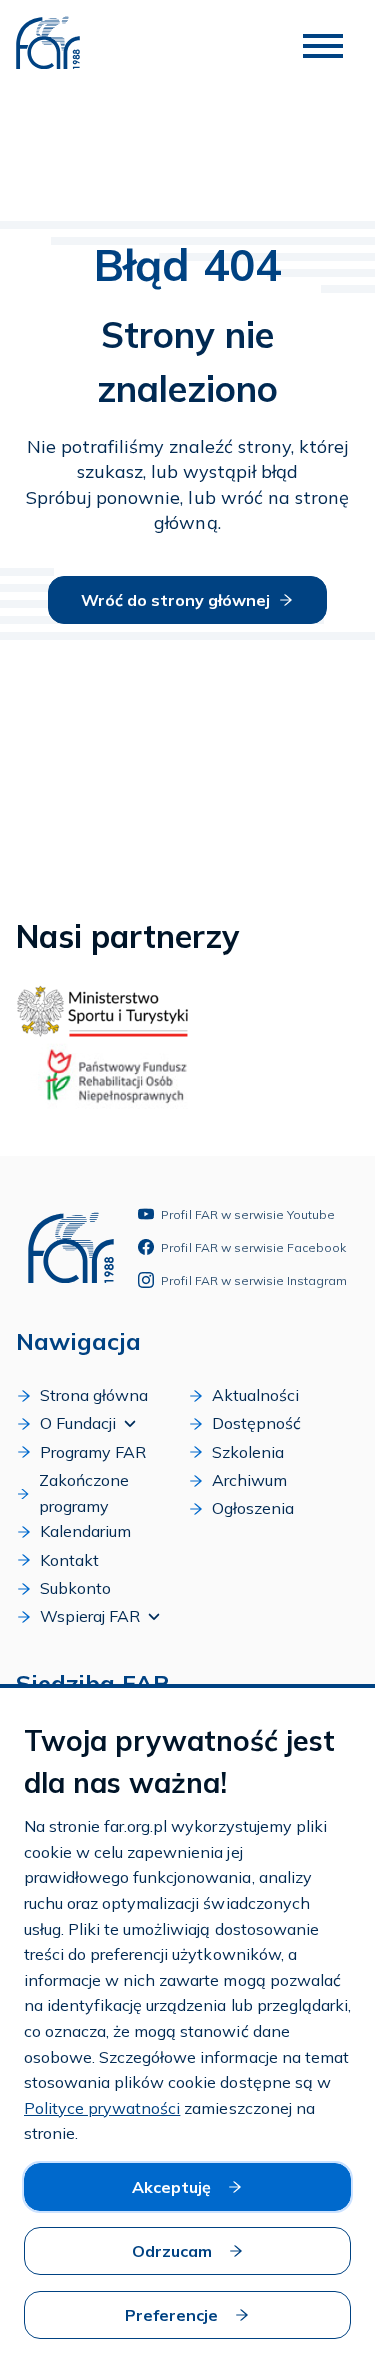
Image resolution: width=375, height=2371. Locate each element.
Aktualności (255, 1395)
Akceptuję (171, 2187)
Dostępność (256, 1423)
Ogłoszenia (253, 1508)
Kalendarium (85, 1531)
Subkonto (75, 1588)
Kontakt (69, 1560)
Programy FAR (93, 1452)
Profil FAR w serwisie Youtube (248, 1214)
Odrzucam (172, 2251)
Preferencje (171, 2315)
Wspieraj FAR (90, 1616)
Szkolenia (248, 1452)
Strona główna (94, 1395)
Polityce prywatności (102, 2108)
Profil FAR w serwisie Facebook (253, 1247)
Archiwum (249, 1480)
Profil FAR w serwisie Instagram (254, 1280)
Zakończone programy (84, 1493)
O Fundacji (78, 1423)
